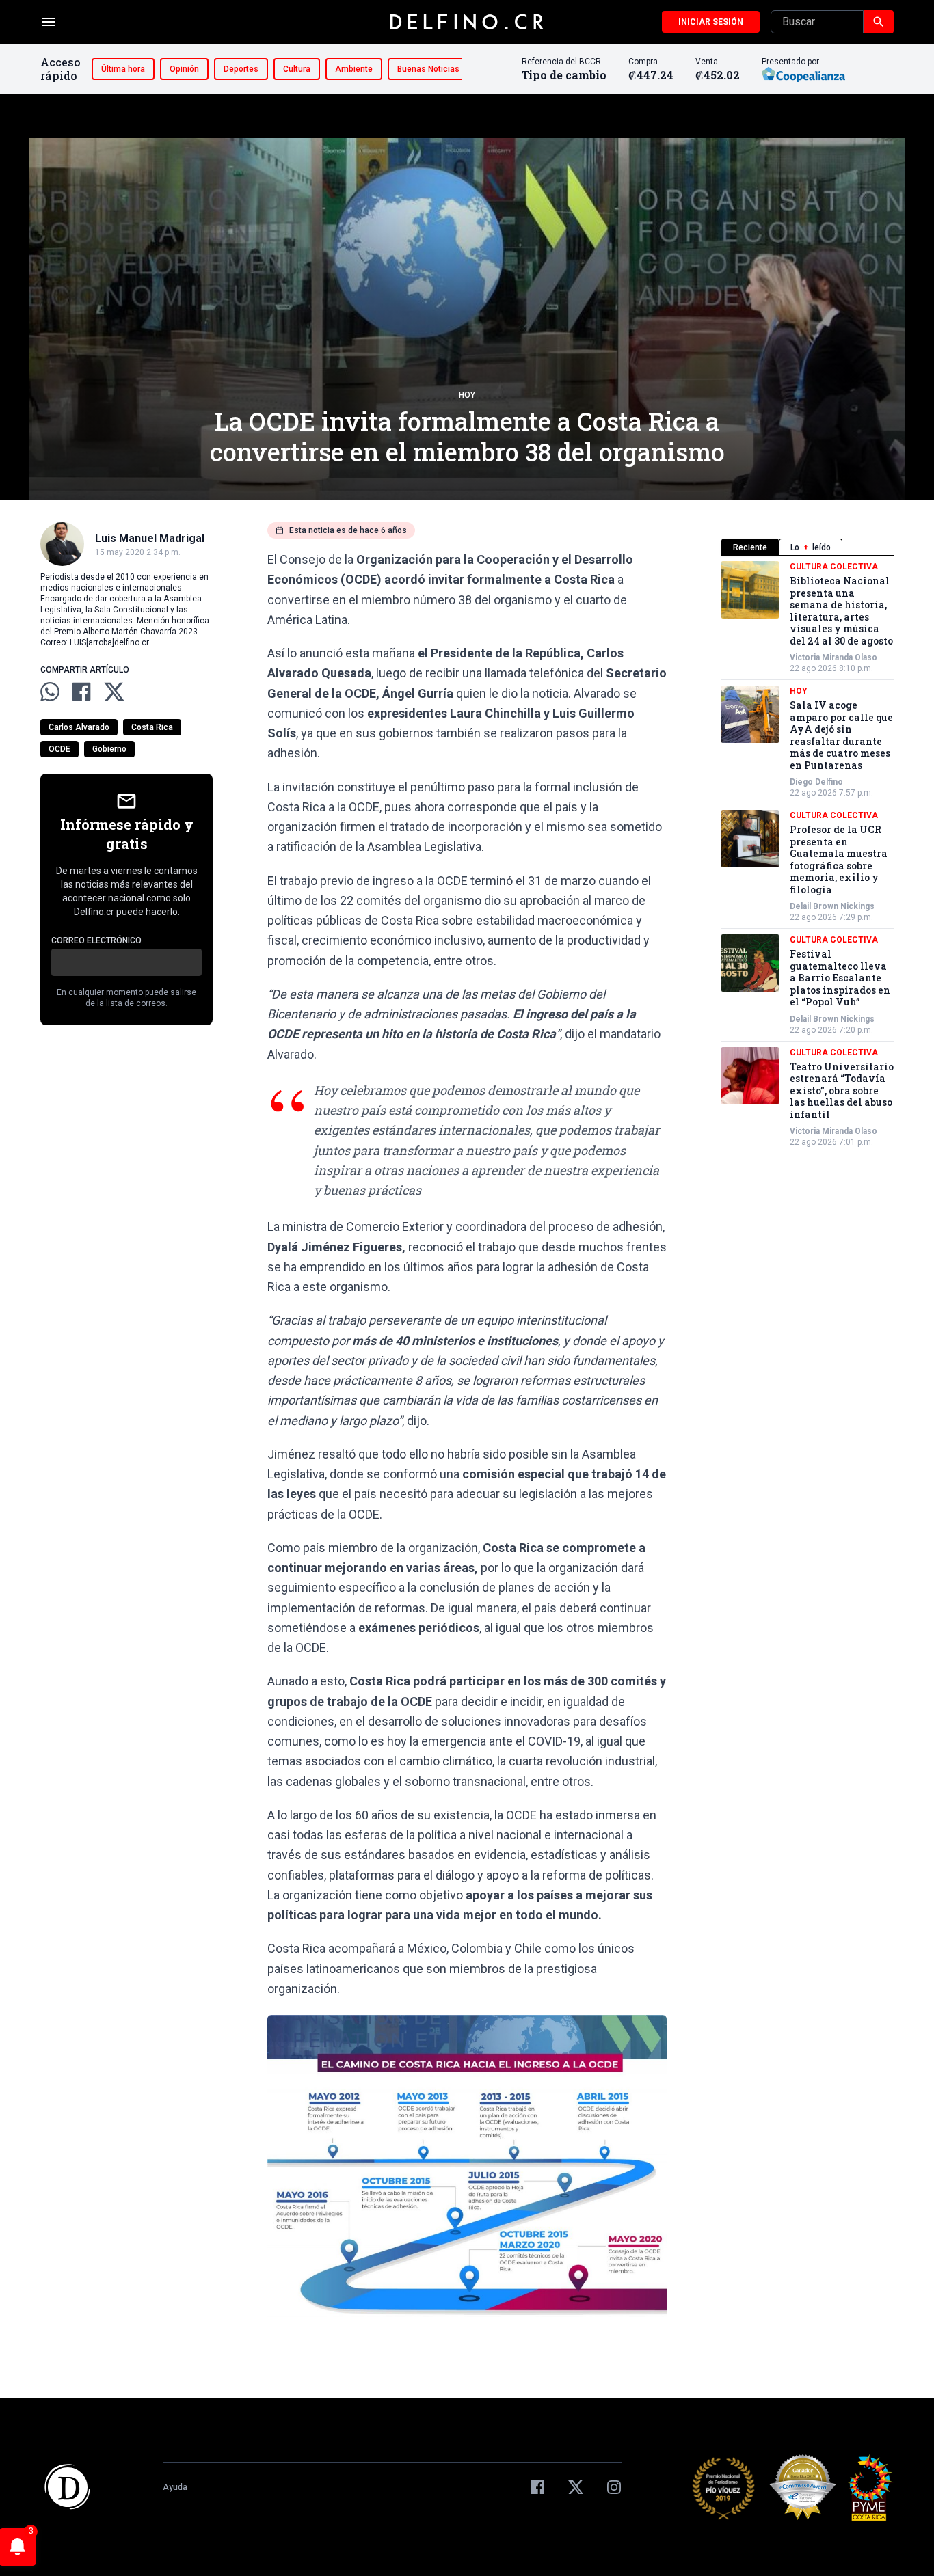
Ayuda (175, 2487)
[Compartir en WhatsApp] (50, 692)
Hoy (467, 395)
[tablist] (808, 547)
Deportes (241, 69)
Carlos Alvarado (79, 727)
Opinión (184, 69)
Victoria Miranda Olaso (833, 657)
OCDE (59, 749)
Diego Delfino (816, 782)
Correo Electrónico (96, 940)
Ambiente (354, 69)
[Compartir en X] (114, 692)
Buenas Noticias (428, 69)
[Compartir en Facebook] (81, 692)
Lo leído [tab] (811, 547)
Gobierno (109, 749)
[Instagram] (614, 2487)
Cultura (297, 69)
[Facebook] (537, 2487)
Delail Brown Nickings (832, 906)
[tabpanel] (808, 854)
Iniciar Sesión (711, 22)
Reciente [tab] (750, 547)
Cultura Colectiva (834, 567)
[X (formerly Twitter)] (576, 2487)
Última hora (123, 69)
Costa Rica (152, 727)
